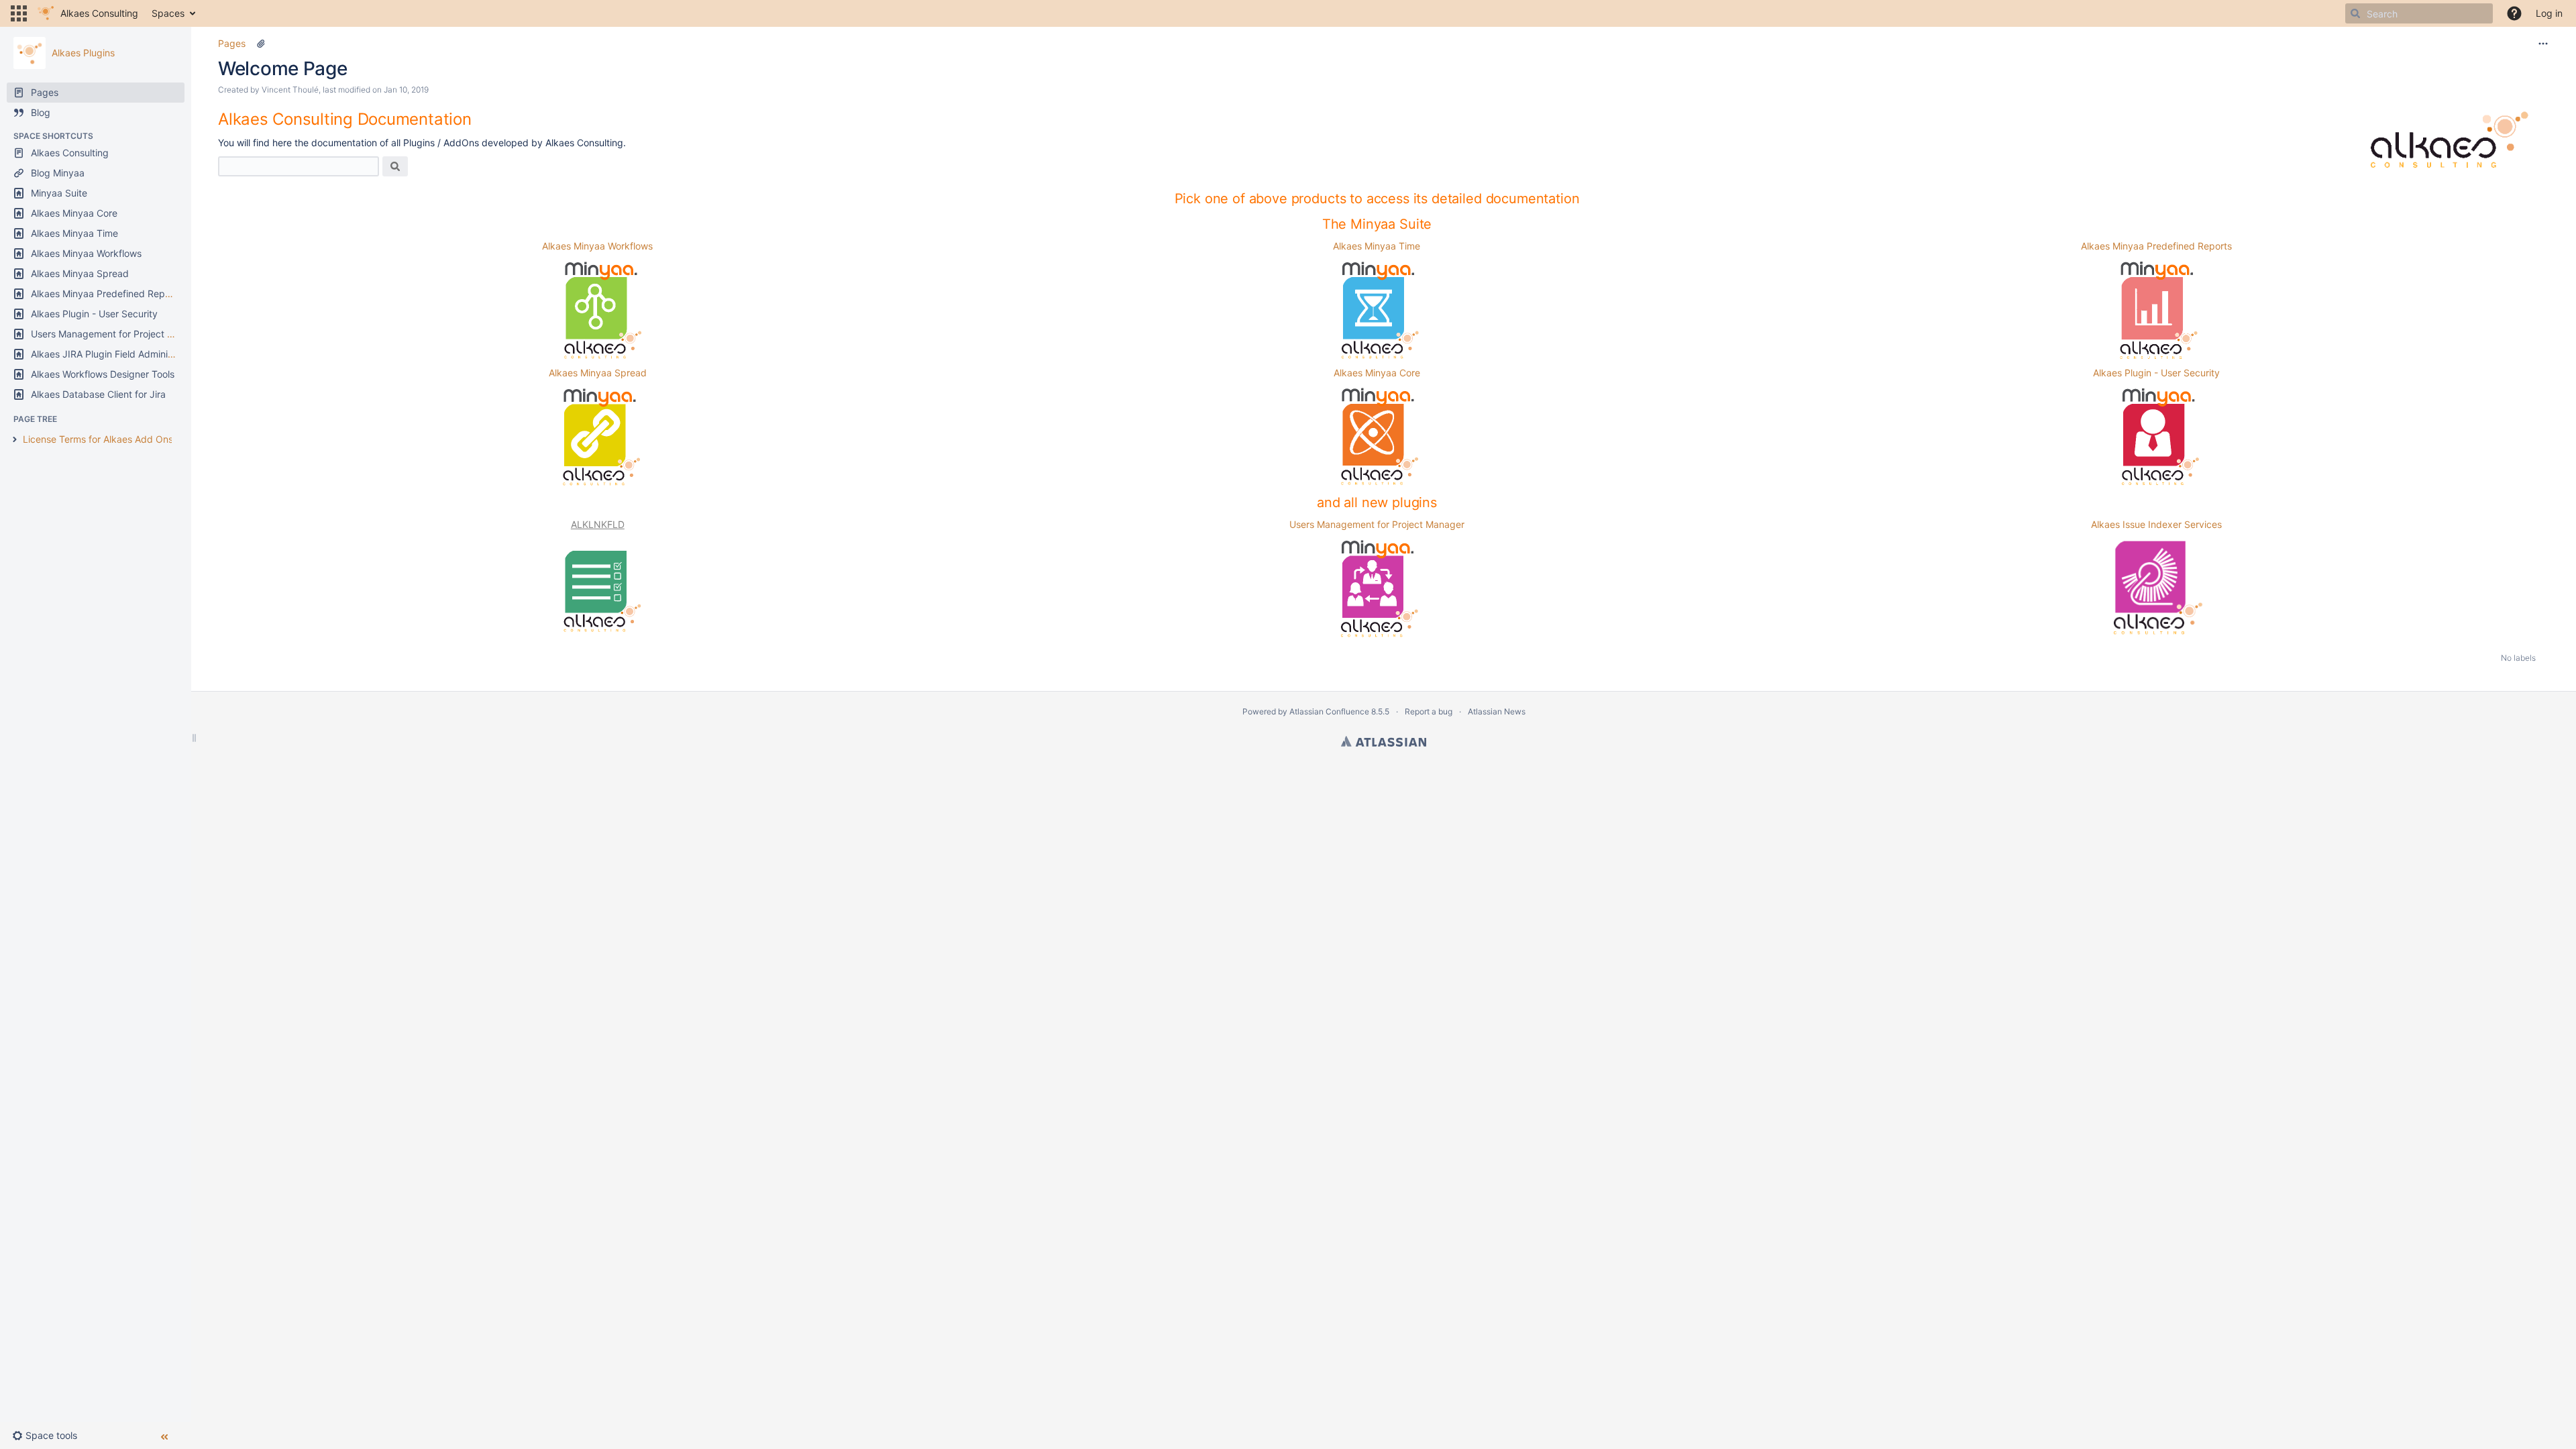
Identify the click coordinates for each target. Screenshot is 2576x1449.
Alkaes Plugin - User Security (2156, 373)
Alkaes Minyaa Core (1377, 373)
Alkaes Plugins (83, 53)
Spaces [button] (168, 13)
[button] (19, 13)
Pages (232, 43)
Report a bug (1429, 711)
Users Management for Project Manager (1377, 524)
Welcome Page (283, 68)
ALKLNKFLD (598, 524)
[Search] (2355, 13)
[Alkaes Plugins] (30, 53)
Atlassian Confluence (1329, 711)
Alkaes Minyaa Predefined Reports (2156, 246)
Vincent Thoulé (290, 90)
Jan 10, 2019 (406, 90)
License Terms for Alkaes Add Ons (98, 439)
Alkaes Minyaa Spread (598, 373)
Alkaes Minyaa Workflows (597, 246)
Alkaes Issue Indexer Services (2156, 524)
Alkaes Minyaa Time (1377, 246)
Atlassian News (1497, 711)
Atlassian (1384, 741)
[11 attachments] (261, 44)
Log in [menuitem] (2549, 13)
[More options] (2543, 44)
